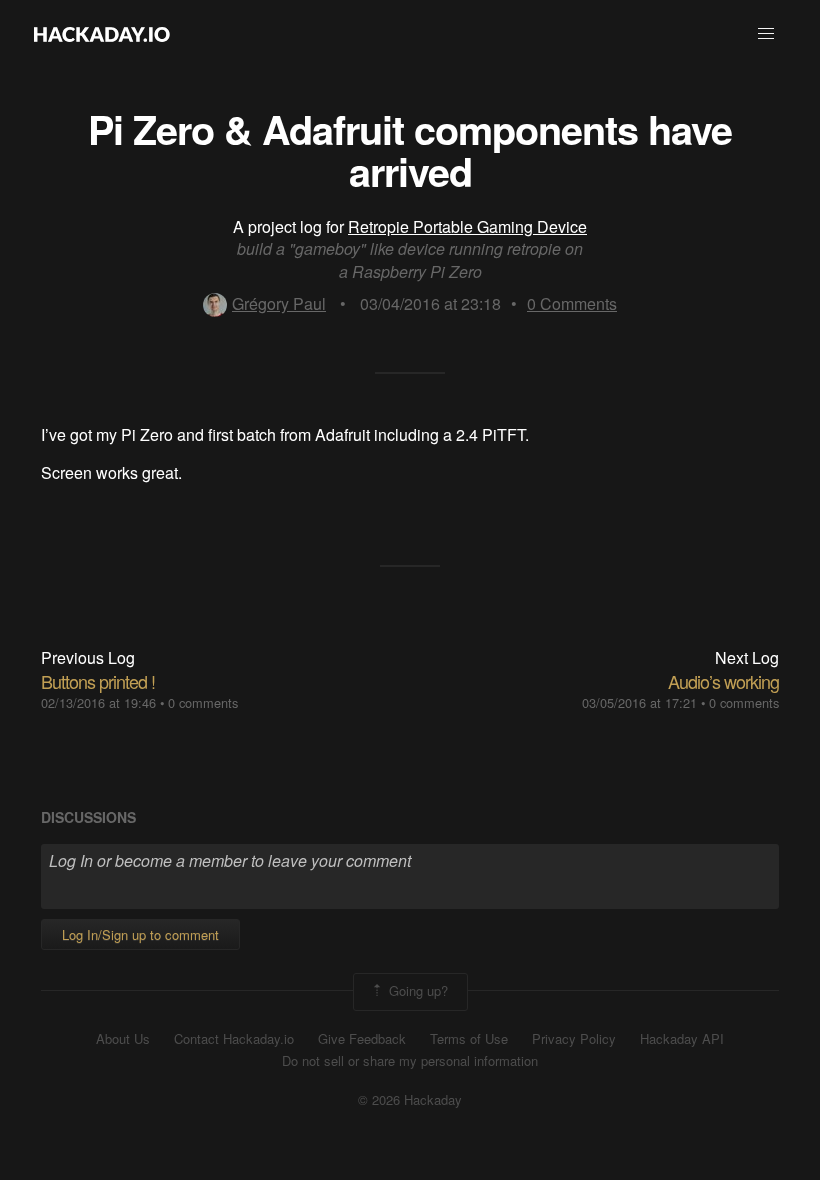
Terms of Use (469, 1039)
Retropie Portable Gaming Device (467, 226)
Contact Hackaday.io (234, 1039)
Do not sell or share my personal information (410, 1061)
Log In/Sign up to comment (140, 934)
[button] (766, 34)
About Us (123, 1039)
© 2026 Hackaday (410, 1100)
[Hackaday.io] (102, 34)
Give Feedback (362, 1039)
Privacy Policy (574, 1039)
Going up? (416, 989)
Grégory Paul (279, 303)
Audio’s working (723, 681)
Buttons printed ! (98, 681)
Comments (572, 303)
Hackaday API (682, 1039)
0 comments (203, 702)
